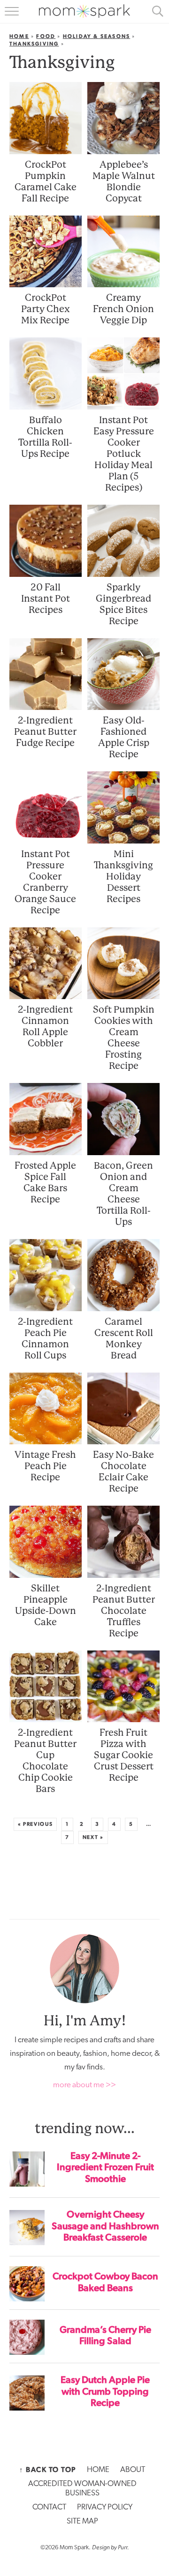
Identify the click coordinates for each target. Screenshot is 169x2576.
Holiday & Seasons (96, 36)
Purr (123, 2547)
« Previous (35, 1824)
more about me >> (84, 2085)
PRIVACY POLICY (105, 2507)
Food (46, 36)
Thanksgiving (34, 44)
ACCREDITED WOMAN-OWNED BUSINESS (82, 2489)
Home (19, 36)
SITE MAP (82, 2521)
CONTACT (49, 2507)
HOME (98, 2470)
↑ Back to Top (48, 2470)
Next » (93, 1837)
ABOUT (133, 2470)
